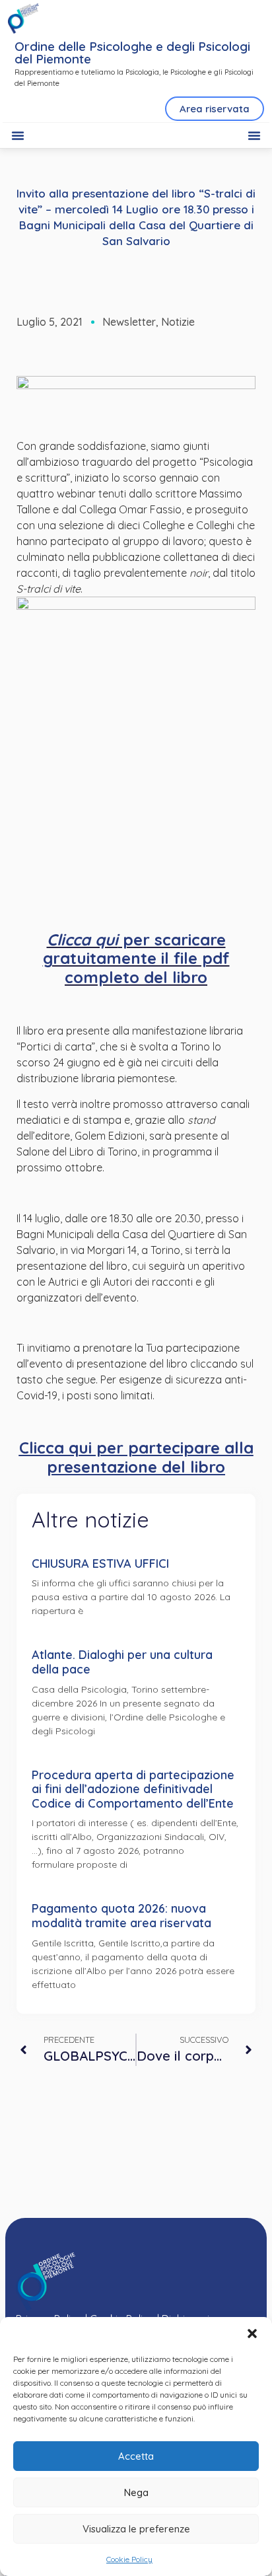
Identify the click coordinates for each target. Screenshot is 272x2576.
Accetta (136, 2456)
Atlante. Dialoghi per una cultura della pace (122, 1662)
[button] (252, 2334)
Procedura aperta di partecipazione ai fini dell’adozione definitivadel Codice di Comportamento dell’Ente (133, 1789)
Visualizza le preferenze (136, 2529)
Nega (136, 2492)
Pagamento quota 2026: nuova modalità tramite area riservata (121, 1916)
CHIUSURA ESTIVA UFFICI (100, 1564)
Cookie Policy (129, 2559)
